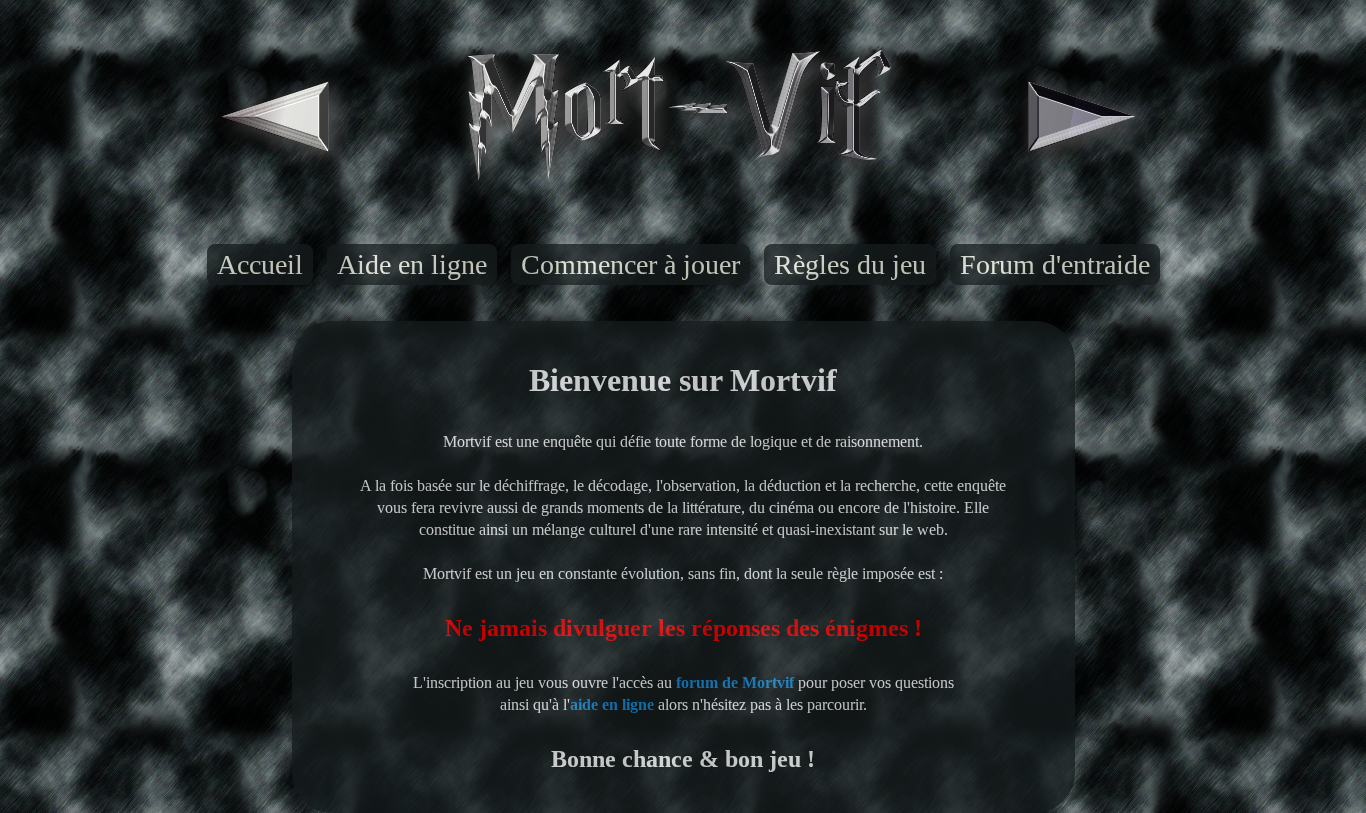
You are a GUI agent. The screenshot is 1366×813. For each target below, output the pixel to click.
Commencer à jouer (630, 264)
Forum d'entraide (1055, 264)
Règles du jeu (850, 264)
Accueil (260, 264)
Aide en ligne (412, 264)
